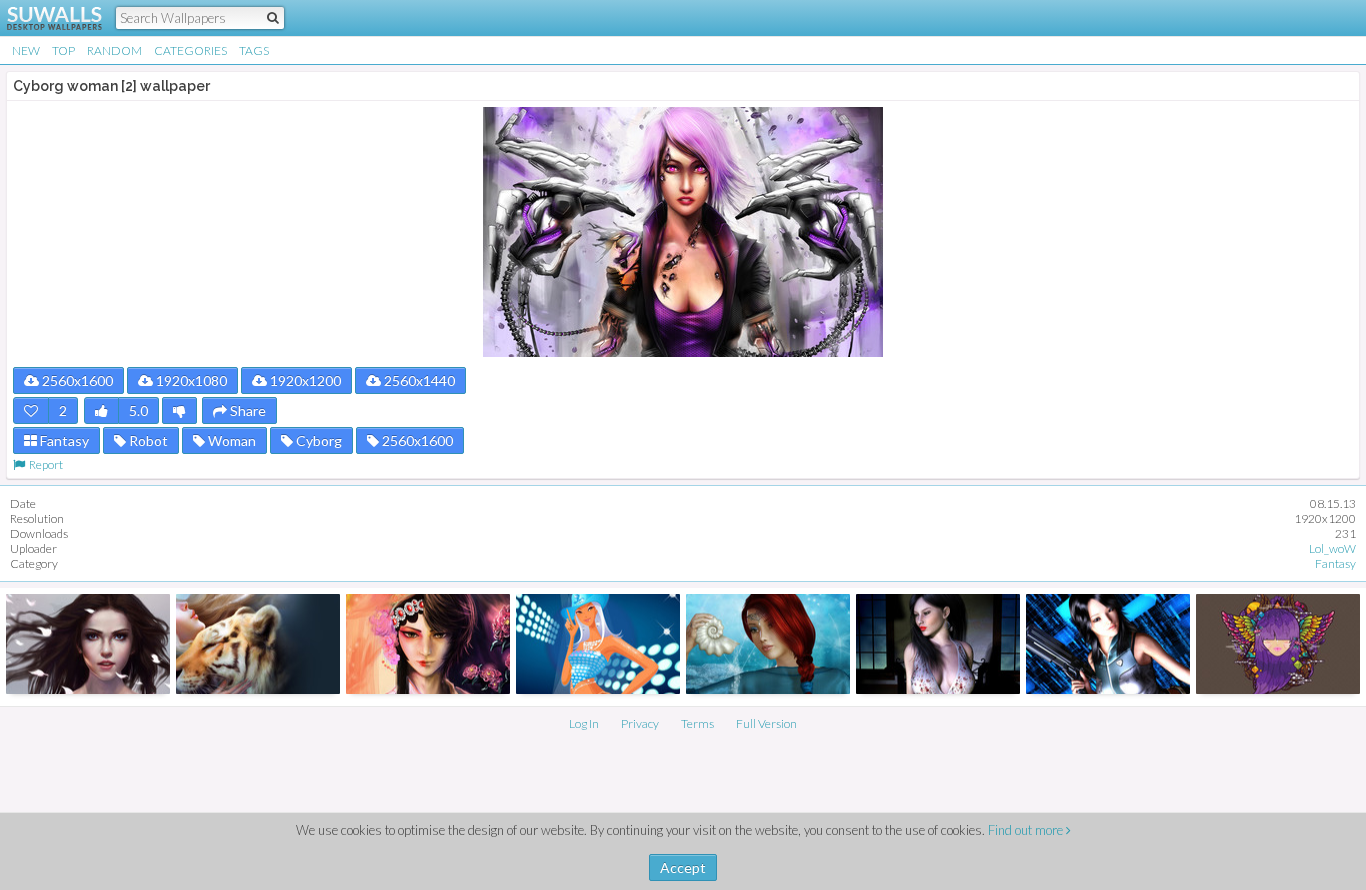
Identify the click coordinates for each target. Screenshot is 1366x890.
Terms (697, 723)
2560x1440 (418, 380)
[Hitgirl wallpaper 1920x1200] (1108, 644)
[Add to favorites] (31, 410)
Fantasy (63, 440)
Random (114, 50)
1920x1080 (190, 380)
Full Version (766, 723)
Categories (190, 50)
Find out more (1027, 830)
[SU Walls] (42, 18)
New (26, 50)
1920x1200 (304, 380)
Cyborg (317, 440)
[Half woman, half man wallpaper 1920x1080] (428, 644)
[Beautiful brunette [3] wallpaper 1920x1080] (88, 644)
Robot (147, 440)
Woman (230, 440)
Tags (254, 50)
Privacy (640, 723)
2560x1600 (76, 380)
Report (44, 464)
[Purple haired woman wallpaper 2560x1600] (1278, 644)
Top (63, 50)
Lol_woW (1332, 548)
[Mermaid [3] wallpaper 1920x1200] (768, 644)
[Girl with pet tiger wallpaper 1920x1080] (258, 644)
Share (246, 410)
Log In (584, 723)
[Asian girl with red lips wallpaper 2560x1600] (938, 644)
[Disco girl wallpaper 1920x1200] (598, 644)
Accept (683, 867)
